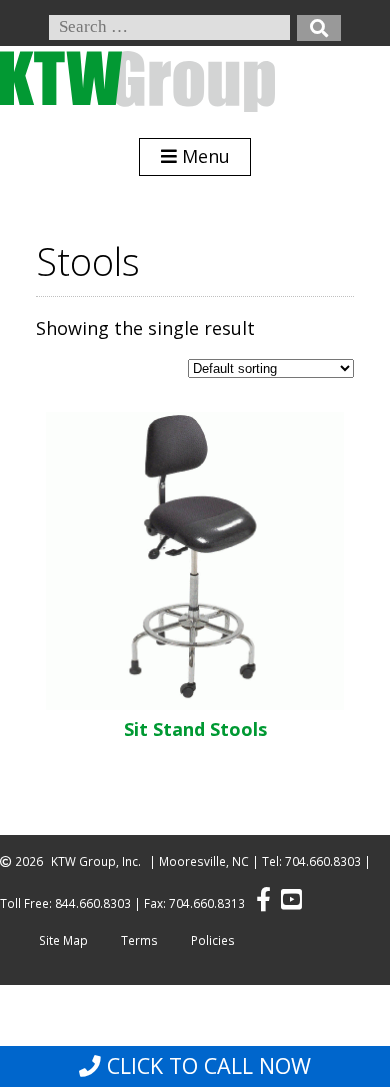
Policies (213, 940)
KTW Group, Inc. (96, 861)
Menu (203, 156)
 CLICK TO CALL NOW (195, 1066)
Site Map (63, 940)
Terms (139, 940)
